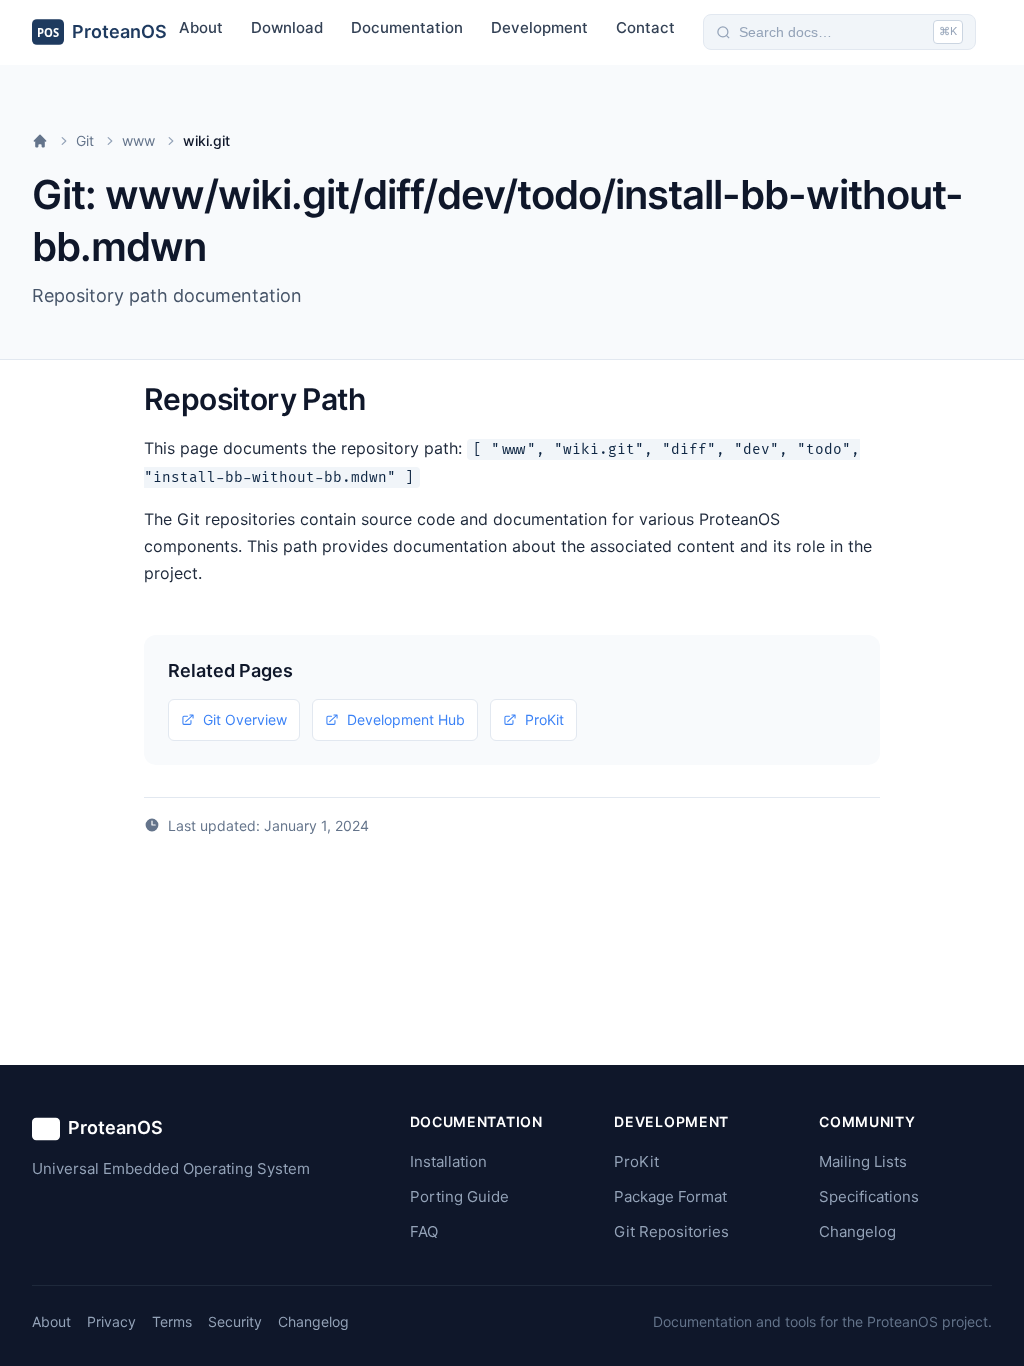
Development (539, 27)
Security (235, 1321)
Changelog (857, 1231)
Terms (172, 1321)
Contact (645, 27)
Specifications (869, 1196)
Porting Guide (459, 1196)
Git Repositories (671, 1231)
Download (287, 27)
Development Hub (406, 719)
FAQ (424, 1231)
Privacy (111, 1321)
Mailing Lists (863, 1161)
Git (85, 140)
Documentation (407, 27)
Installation (448, 1161)
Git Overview (245, 719)
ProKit (544, 719)
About (201, 27)
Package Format (670, 1196)
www (138, 140)
